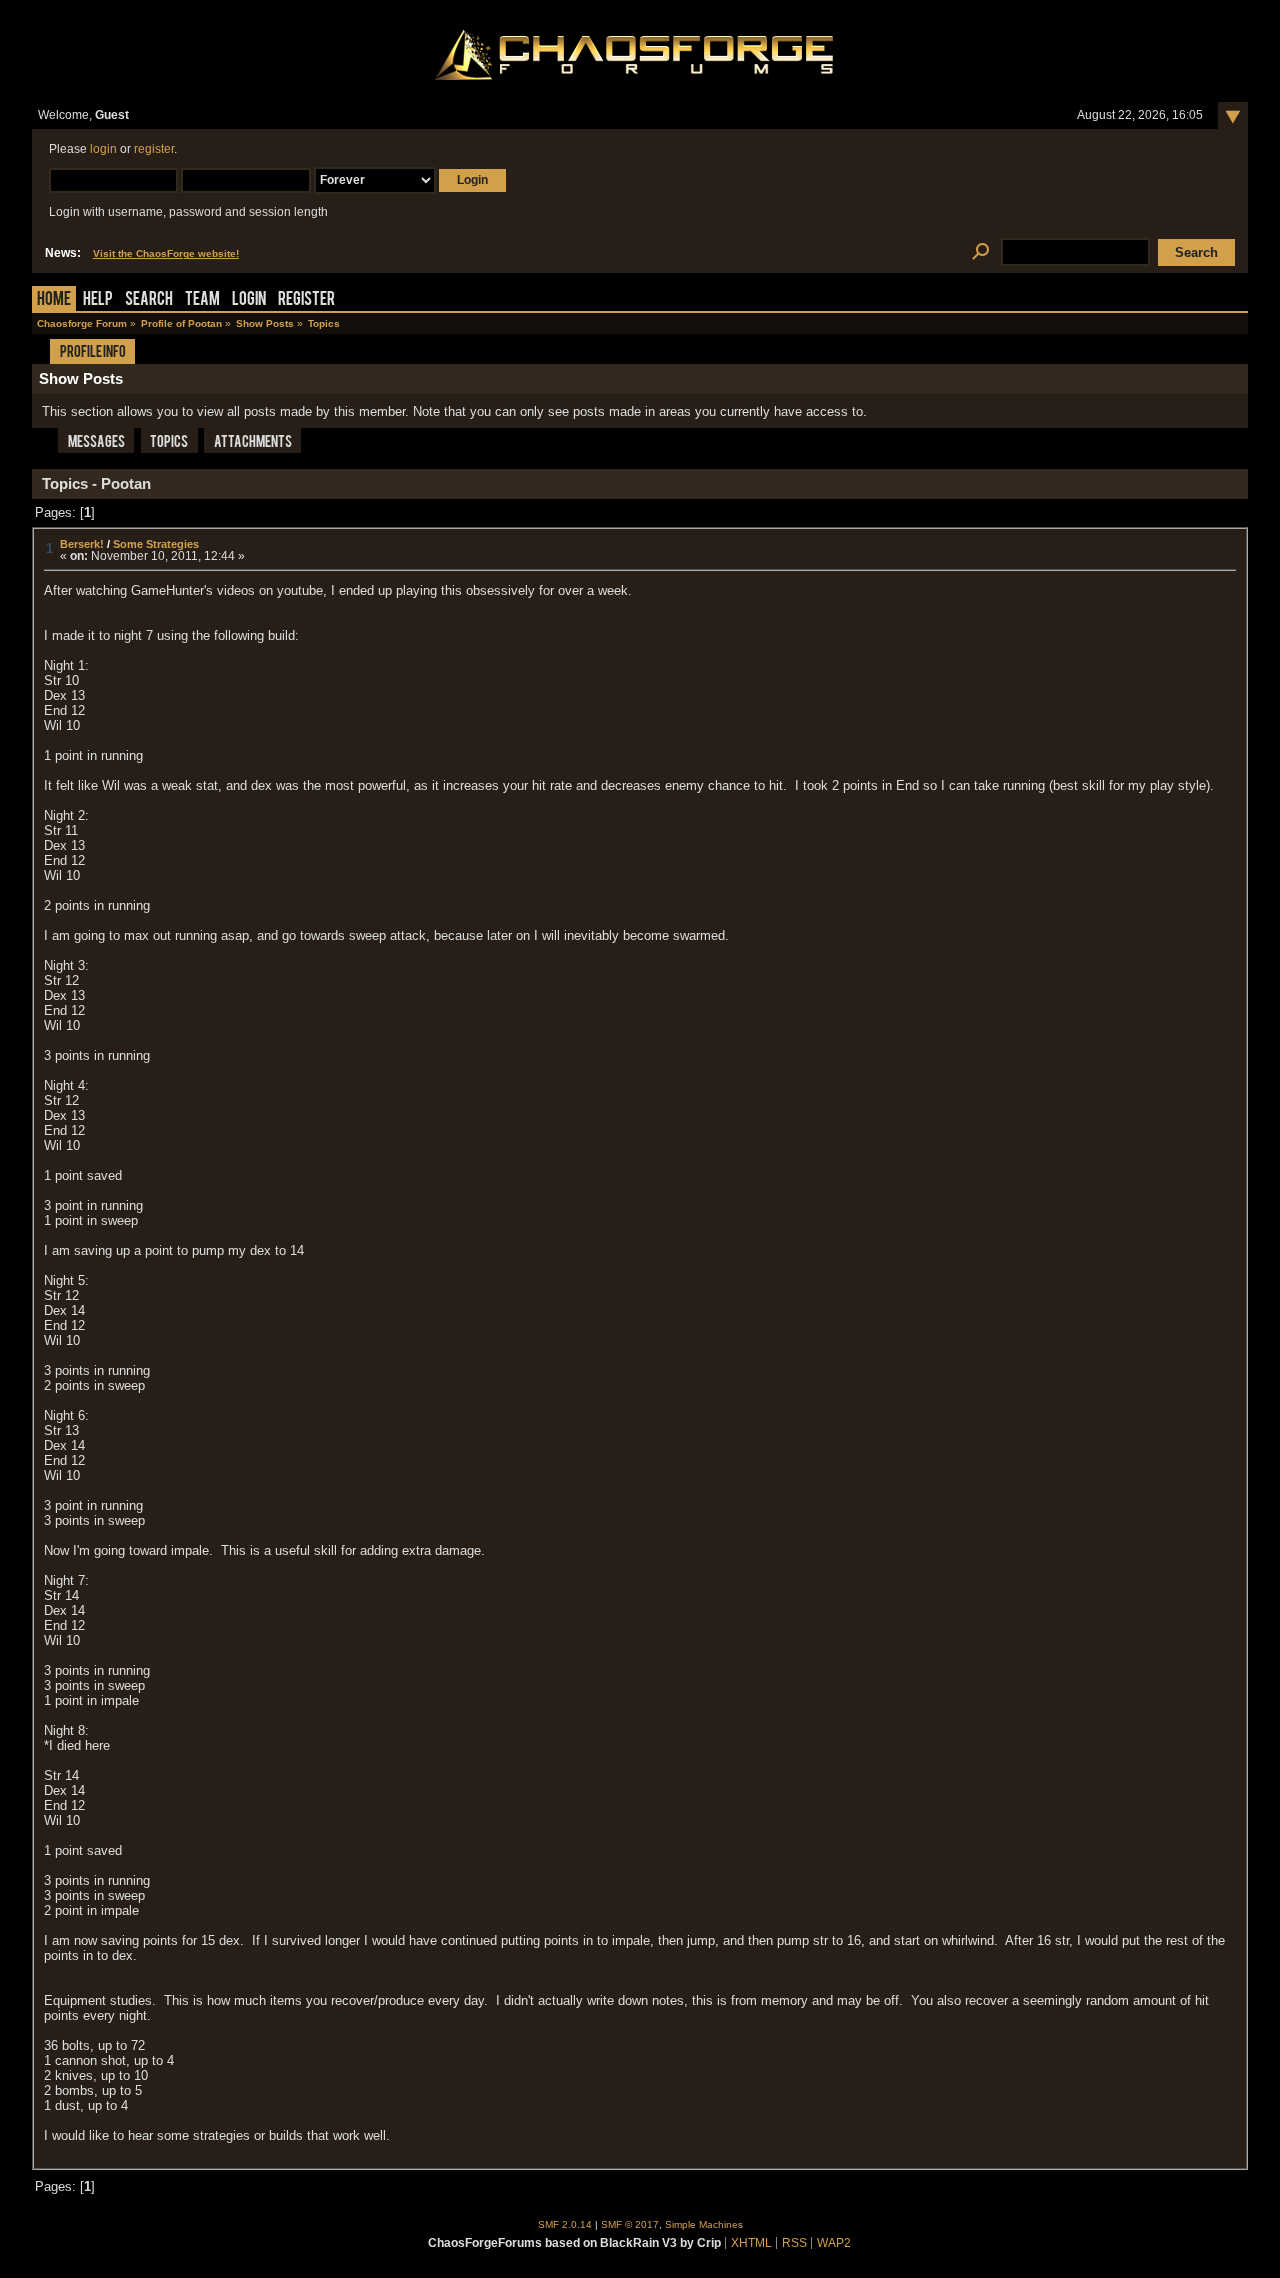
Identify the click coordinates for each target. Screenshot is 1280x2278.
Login (249, 300)
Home (54, 300)
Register (306, 300)
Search (149, 300)
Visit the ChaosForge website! (166, 253)
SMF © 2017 (630, 2224)
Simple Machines (704, 2224)
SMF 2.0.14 (565, 2224)
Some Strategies (156, 544)
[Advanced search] (980, 252)
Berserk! (82, 544)
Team (202, 300)
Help (98, 300)
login (103, 149)
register (154, 149)
